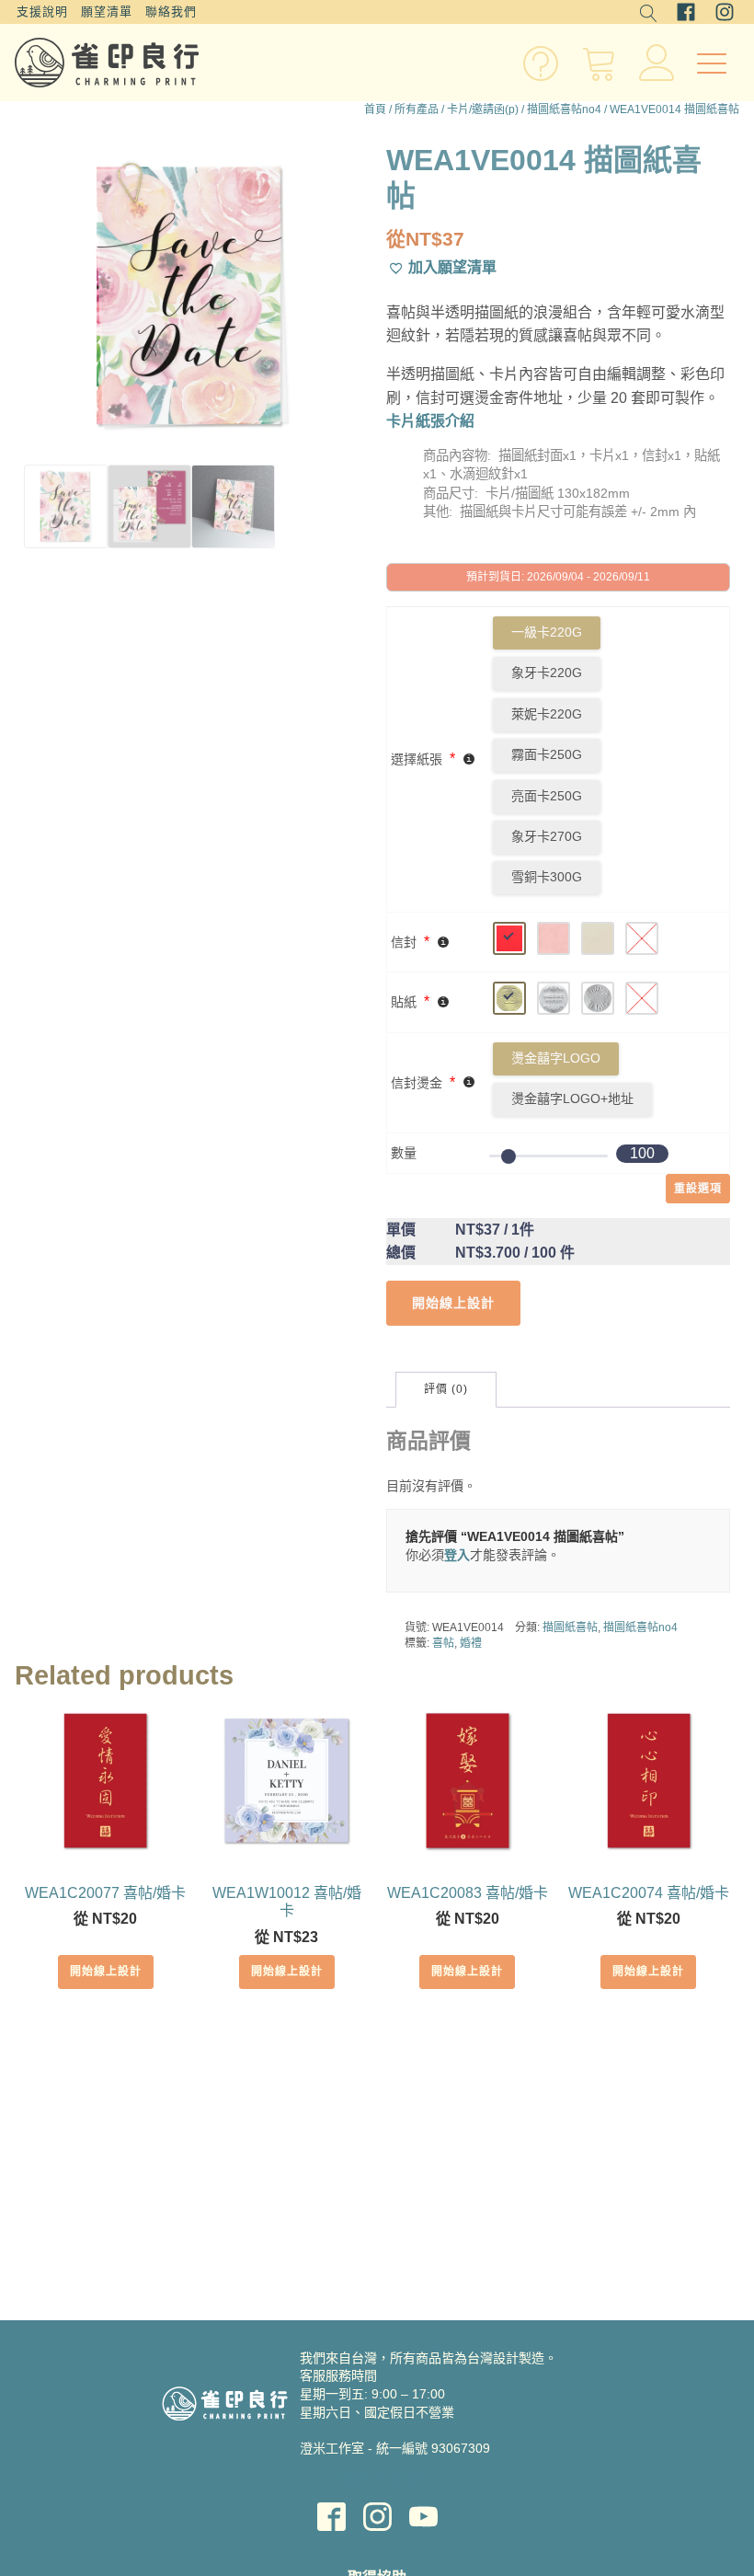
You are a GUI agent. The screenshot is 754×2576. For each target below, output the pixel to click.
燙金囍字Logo (556, 1058)
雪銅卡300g (547, 877)
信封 (404, 942)
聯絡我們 (171, 11)
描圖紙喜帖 (570, 1627)
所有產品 (417, 109)
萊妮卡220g (547, 714)
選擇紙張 (417, 759)
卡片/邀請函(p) (483, 109)
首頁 (375, 109)
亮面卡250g (547, 796)
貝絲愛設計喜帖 (377, 2478)
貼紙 (404, 1002)
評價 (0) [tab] (446, 1389)
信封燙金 (417, 1083)
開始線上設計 (106, 1972)
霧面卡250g (547, 754)
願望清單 (107, 11)
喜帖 (443, 1643)
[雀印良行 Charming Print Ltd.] (107, 63)
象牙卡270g (547, 836)
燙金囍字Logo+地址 (572, 1098)
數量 (404, 1153)
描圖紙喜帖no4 (564, 109)
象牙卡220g (547, 673)
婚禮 (471, 1643)
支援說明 (42, 11)
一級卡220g (547, 632)
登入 (457, 1555)
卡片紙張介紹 (430, 421)
